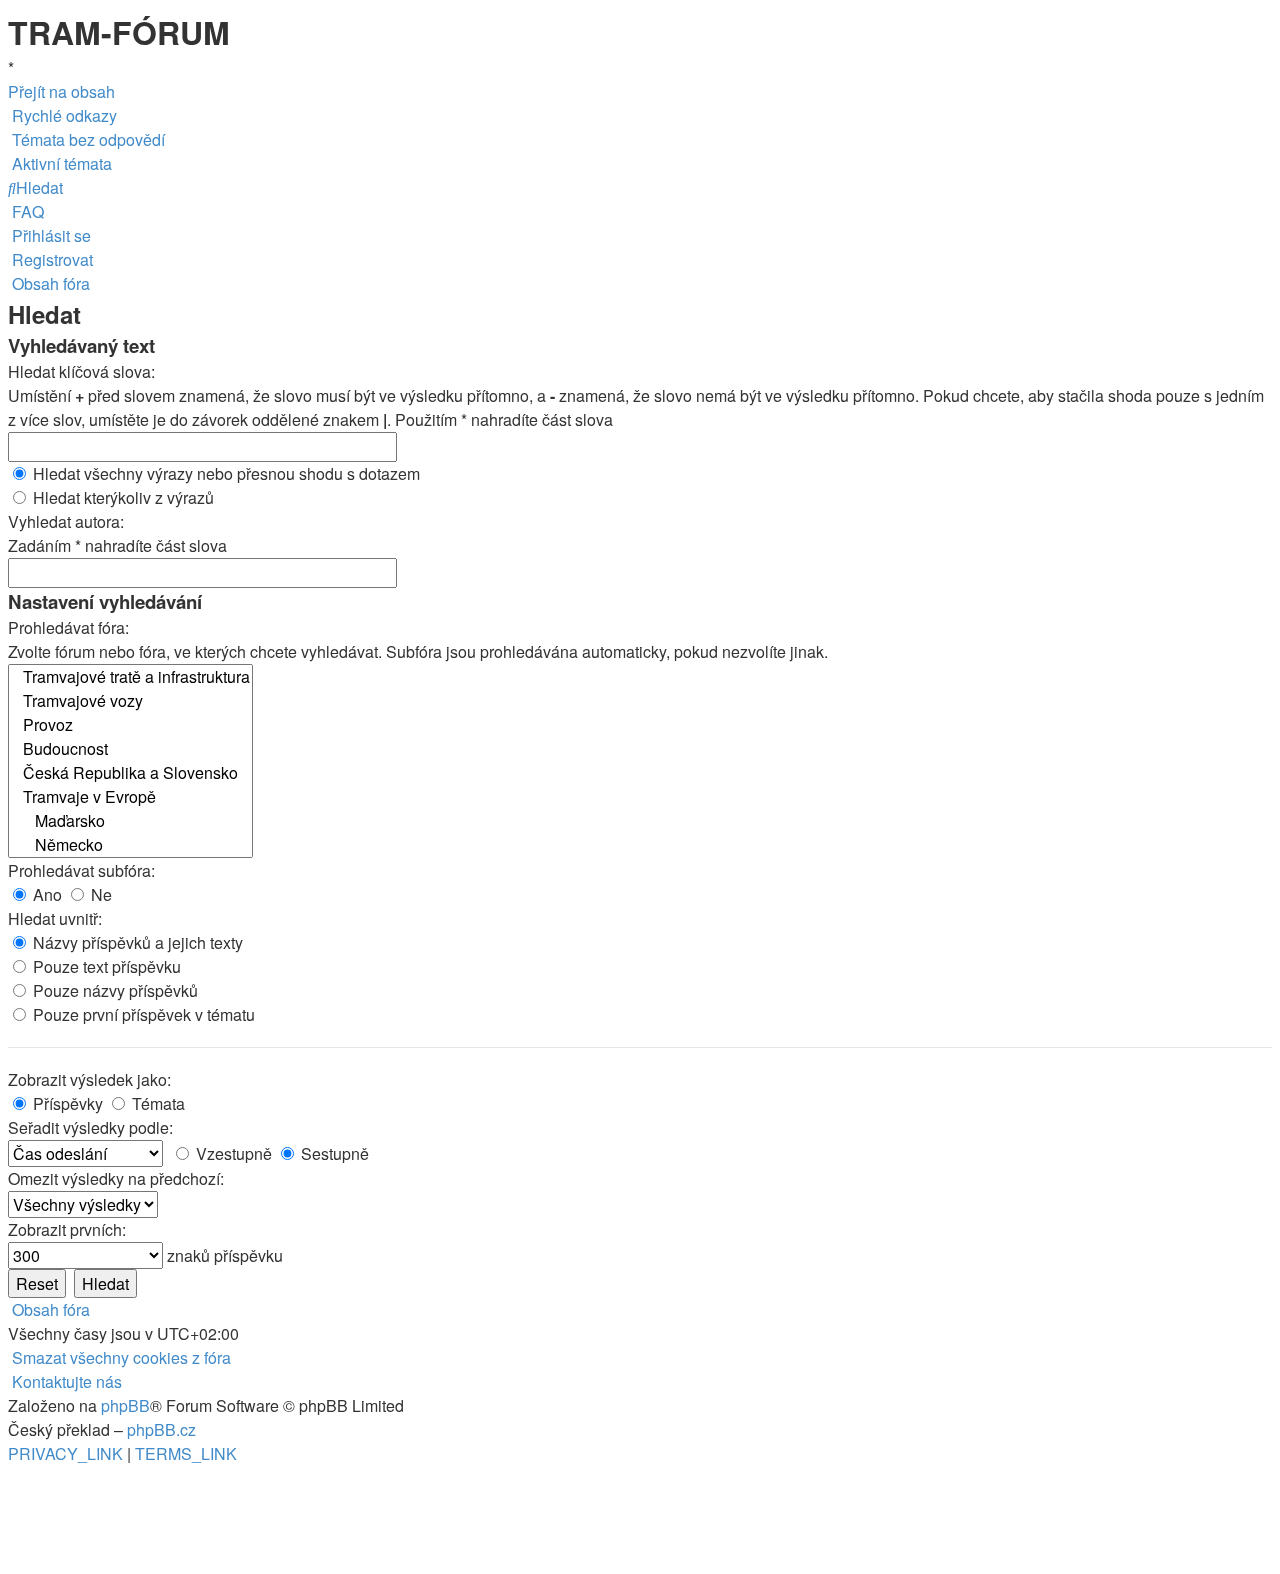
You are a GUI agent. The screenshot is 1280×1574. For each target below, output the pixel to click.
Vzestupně (232, 1153)
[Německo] (130, 845)
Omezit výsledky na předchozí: (116, 1178)
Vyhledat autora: (66, 521)
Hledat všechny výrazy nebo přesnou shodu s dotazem (224, 473)
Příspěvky (66, 1103)
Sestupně (333, 1153)
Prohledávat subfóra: (81, 870)
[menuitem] (86, 139)
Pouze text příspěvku (105, 966)
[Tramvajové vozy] (130, 701)
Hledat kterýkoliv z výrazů (121, 497)
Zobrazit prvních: (67, 1229)
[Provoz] (130, 725)
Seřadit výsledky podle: (90, 1127)
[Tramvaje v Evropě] (130, 797)
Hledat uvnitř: (55, 918)
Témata (156, 1103)
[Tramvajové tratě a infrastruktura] (130, 677)
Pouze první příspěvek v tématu (142, 1014)
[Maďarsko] (130, 821)
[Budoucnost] (130, 749)
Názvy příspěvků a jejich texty (136, 942)
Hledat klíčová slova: (81, 371)
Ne (99, 894)
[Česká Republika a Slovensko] (130, 773)
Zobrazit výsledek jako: (89, 1079)
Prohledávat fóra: (68, 627)
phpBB (125, 1405)
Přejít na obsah (61, 91)
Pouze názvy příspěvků (113, 990)
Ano (45, 894)
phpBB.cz (161, 1429)
